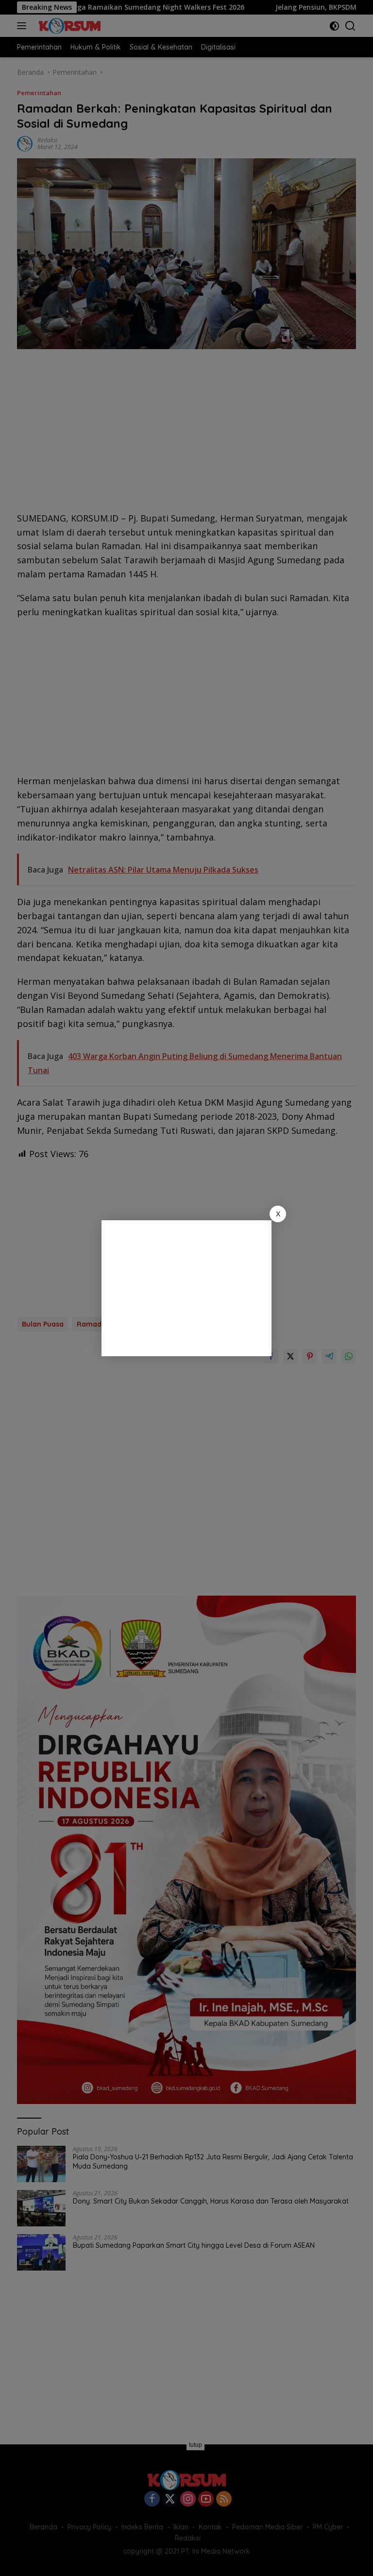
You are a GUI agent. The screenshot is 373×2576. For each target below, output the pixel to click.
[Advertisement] (186, 1288)
